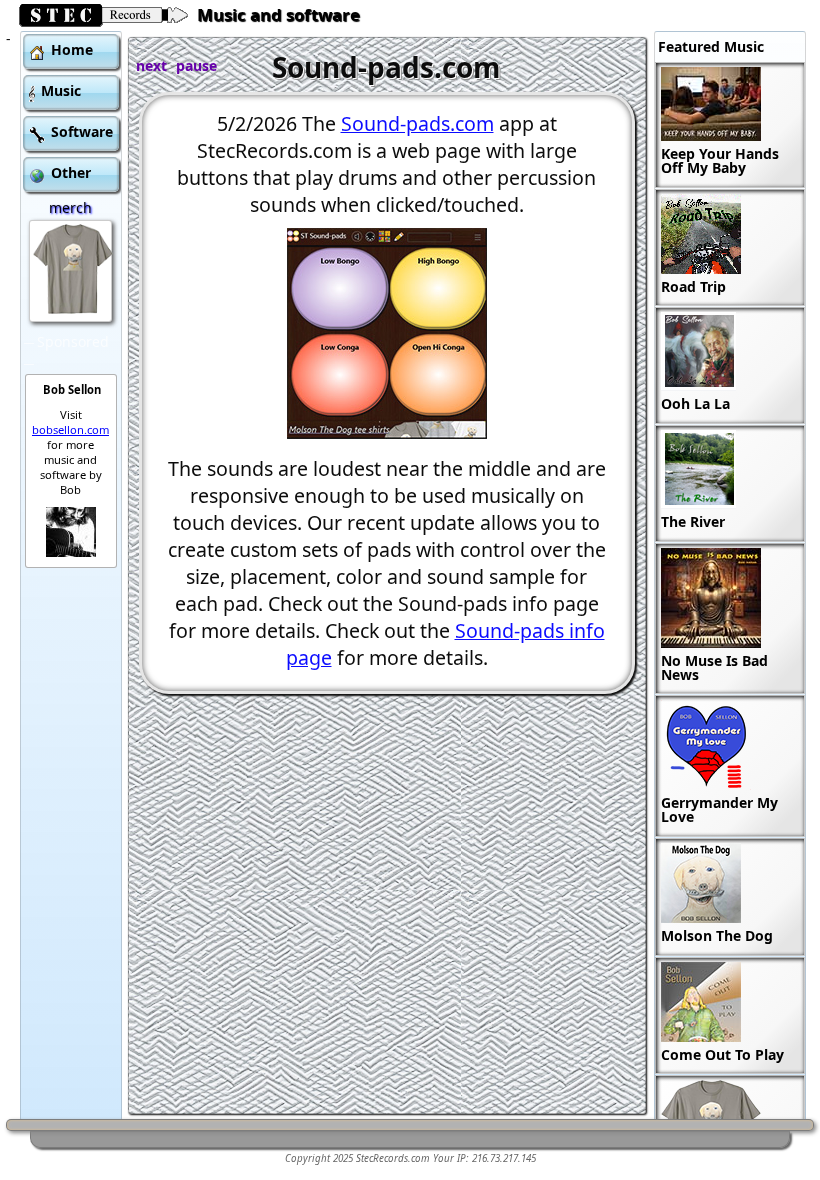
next (151, 65)
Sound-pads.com (417, 123)
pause (196, 65)
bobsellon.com (70, 429)
